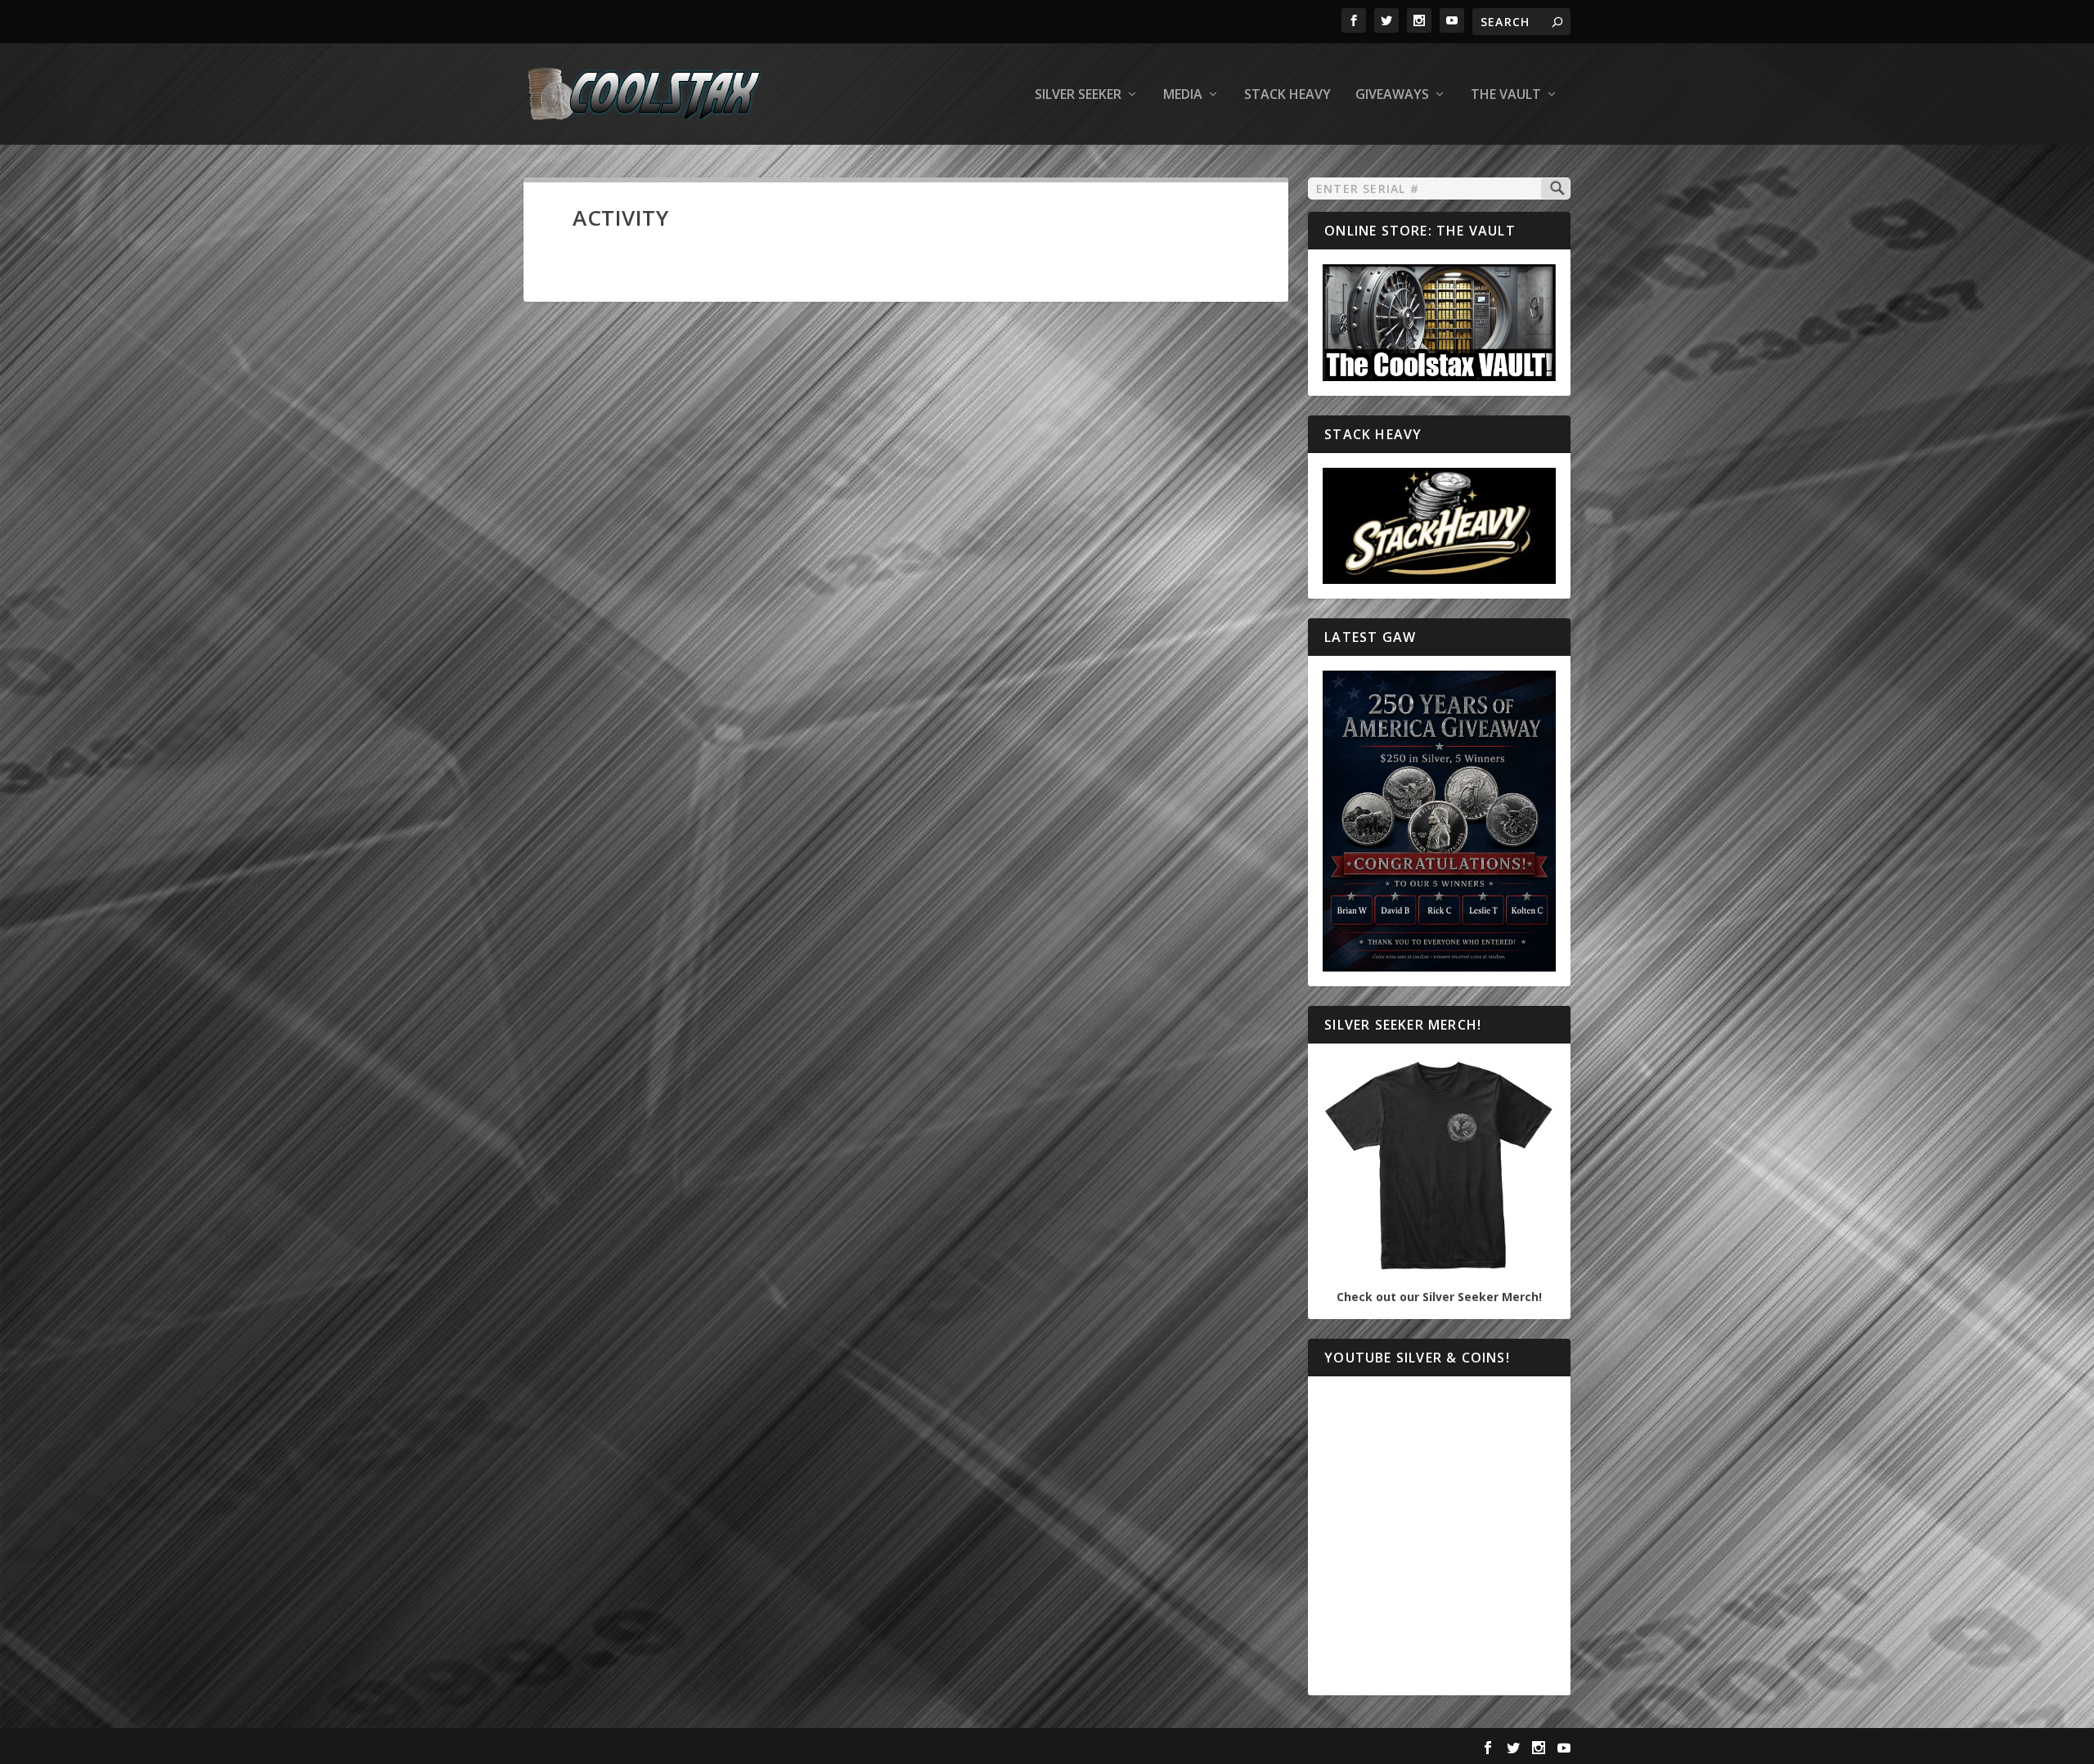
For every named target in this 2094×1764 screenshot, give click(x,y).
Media (1183, 95)
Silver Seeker (1078, 95)
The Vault (1506, 95)
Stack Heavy (1287, 95)
